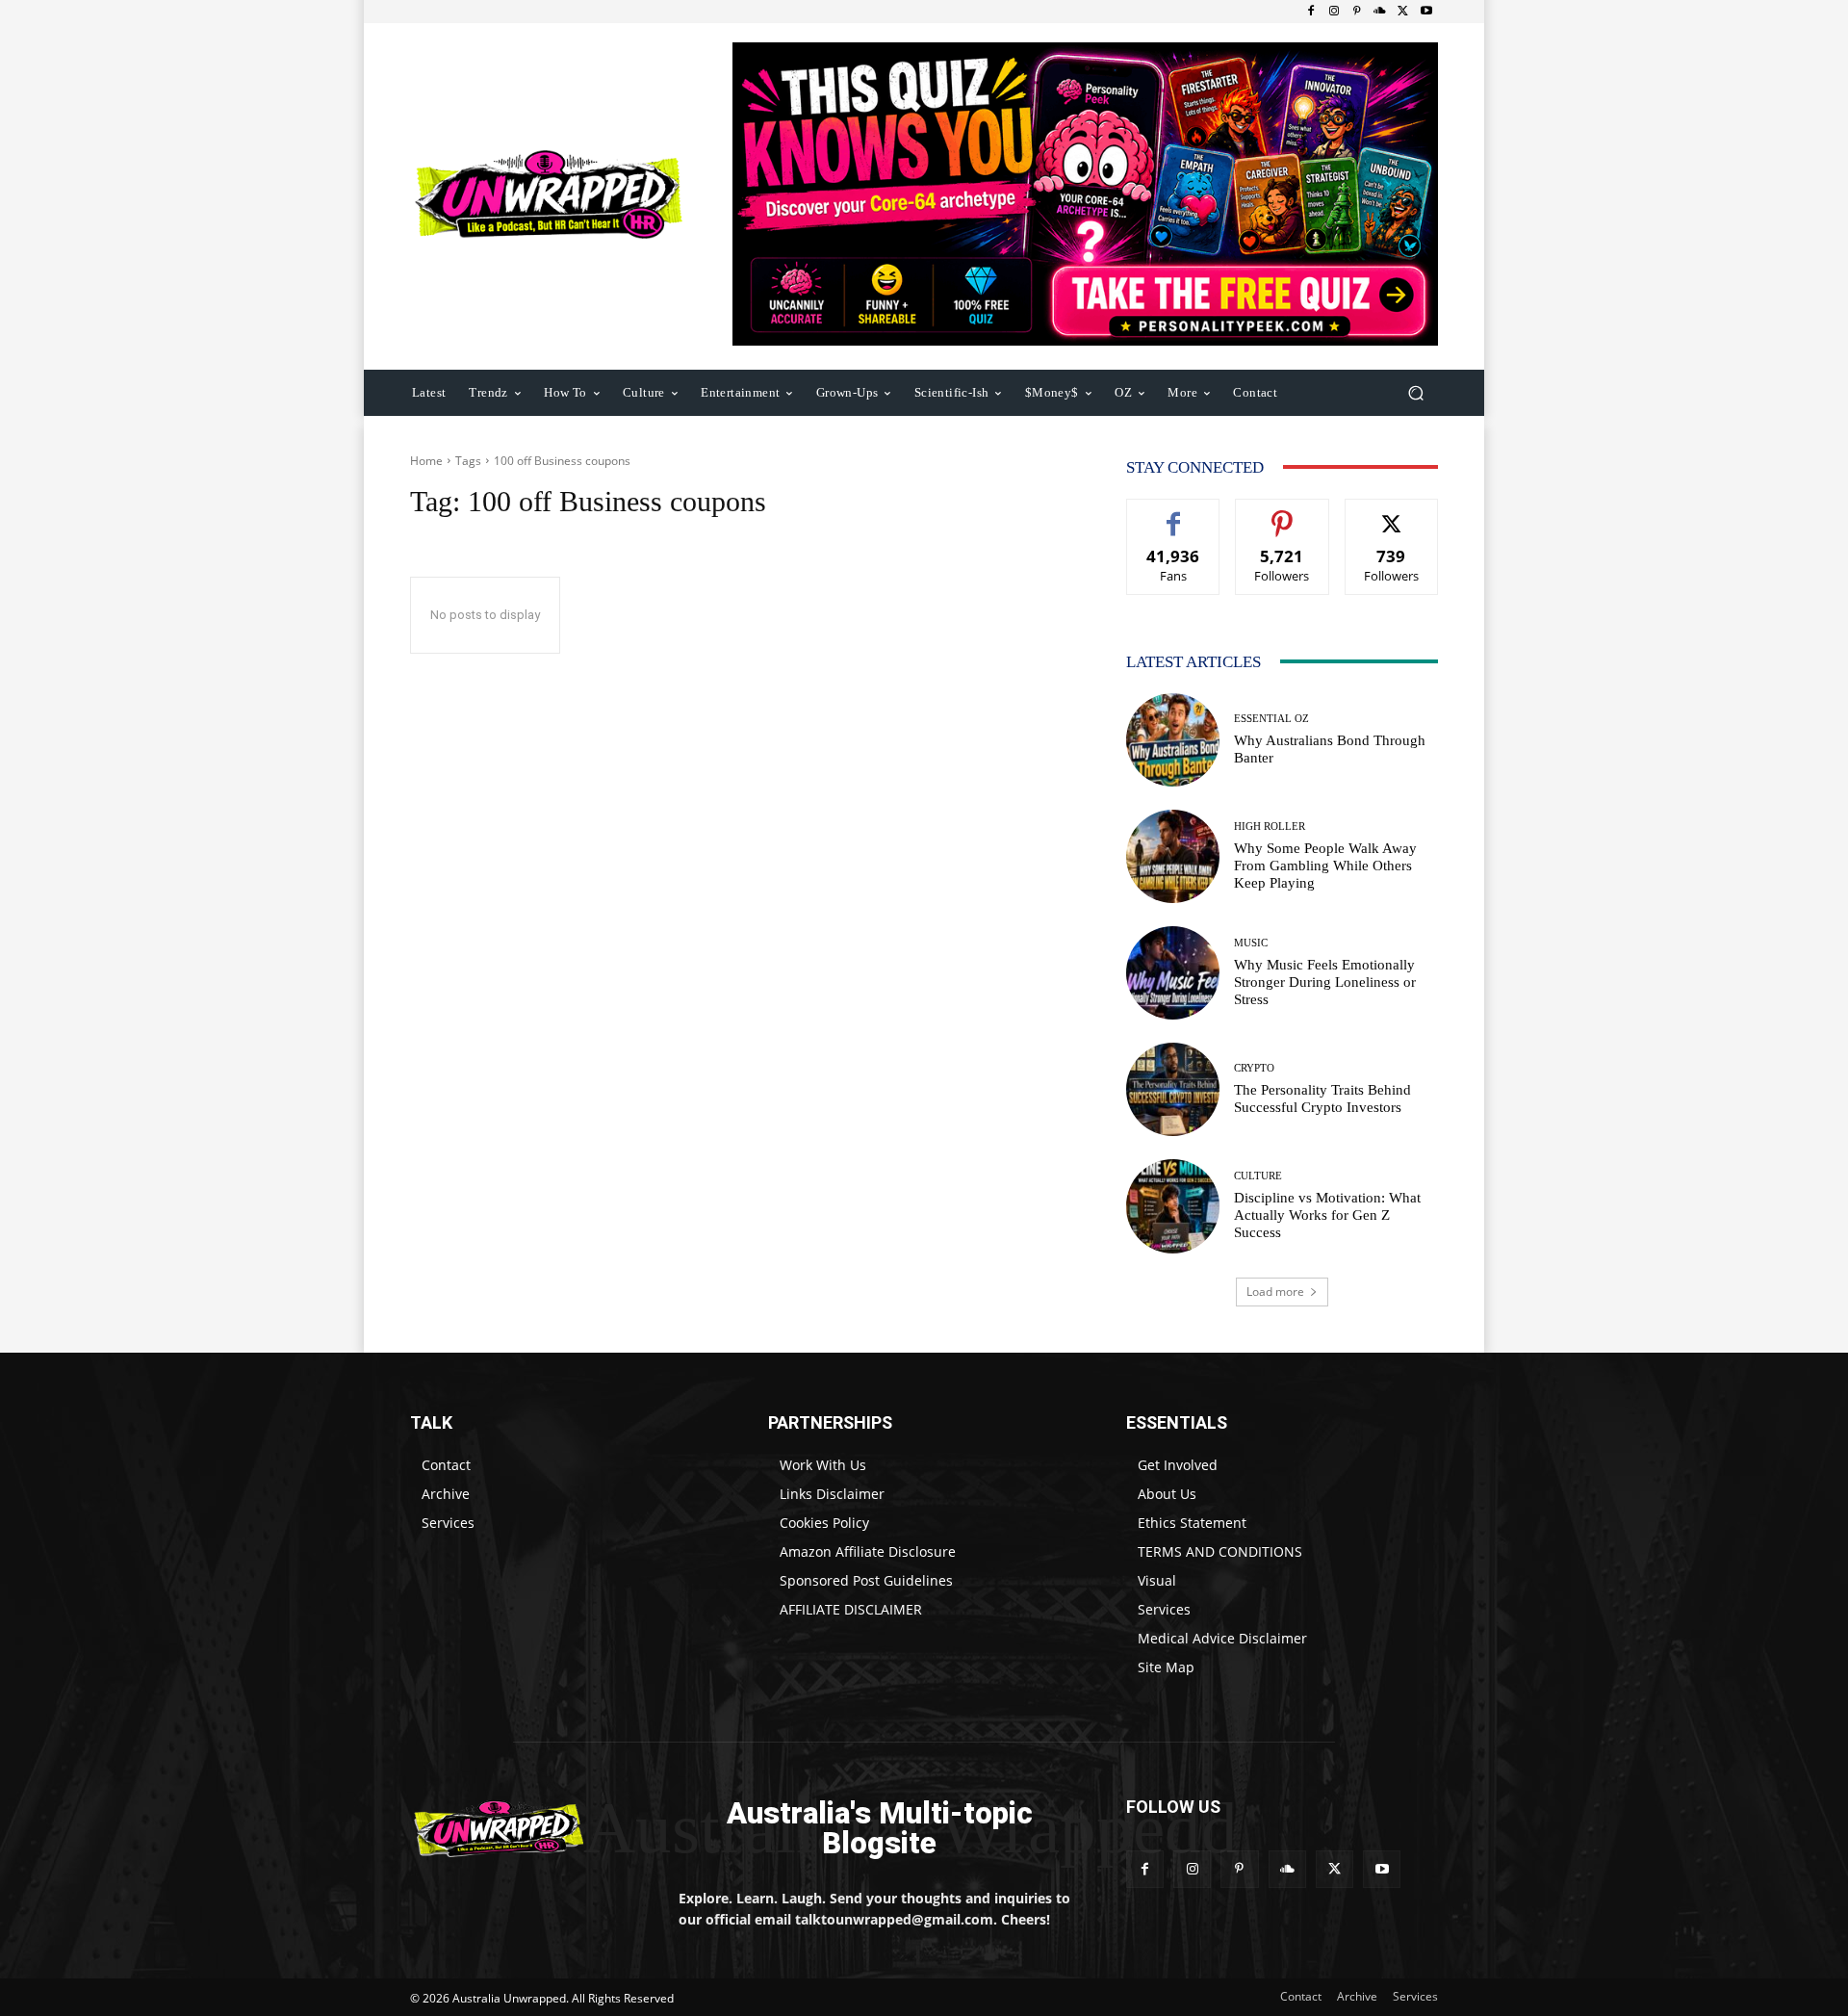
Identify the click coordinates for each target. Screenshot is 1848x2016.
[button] (1415, 392)
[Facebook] (1311, 12)
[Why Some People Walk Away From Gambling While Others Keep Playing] (1173, 856)
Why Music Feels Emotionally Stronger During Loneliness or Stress (1325, 982)
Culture (1258, 1176)
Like (1174, 514)
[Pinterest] (1357, 12)
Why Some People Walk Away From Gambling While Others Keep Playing (1325, 866)
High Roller (1270, 827)
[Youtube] (1426, 12)
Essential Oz (1271, 719)
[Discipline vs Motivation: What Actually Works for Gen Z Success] (1173, 1206)
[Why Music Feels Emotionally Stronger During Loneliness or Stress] (1173, 973)
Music (1251, 943)
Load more (1275, 1292)
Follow (1283, 514)
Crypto (1254, 1068)
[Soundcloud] (1380, 12)
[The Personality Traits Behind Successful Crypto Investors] (1173, 1089)
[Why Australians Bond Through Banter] (1173, 740)
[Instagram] (1334, 12)
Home (426, 461)
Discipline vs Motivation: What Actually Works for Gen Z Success (1327, 1215)
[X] (1403, 12)
